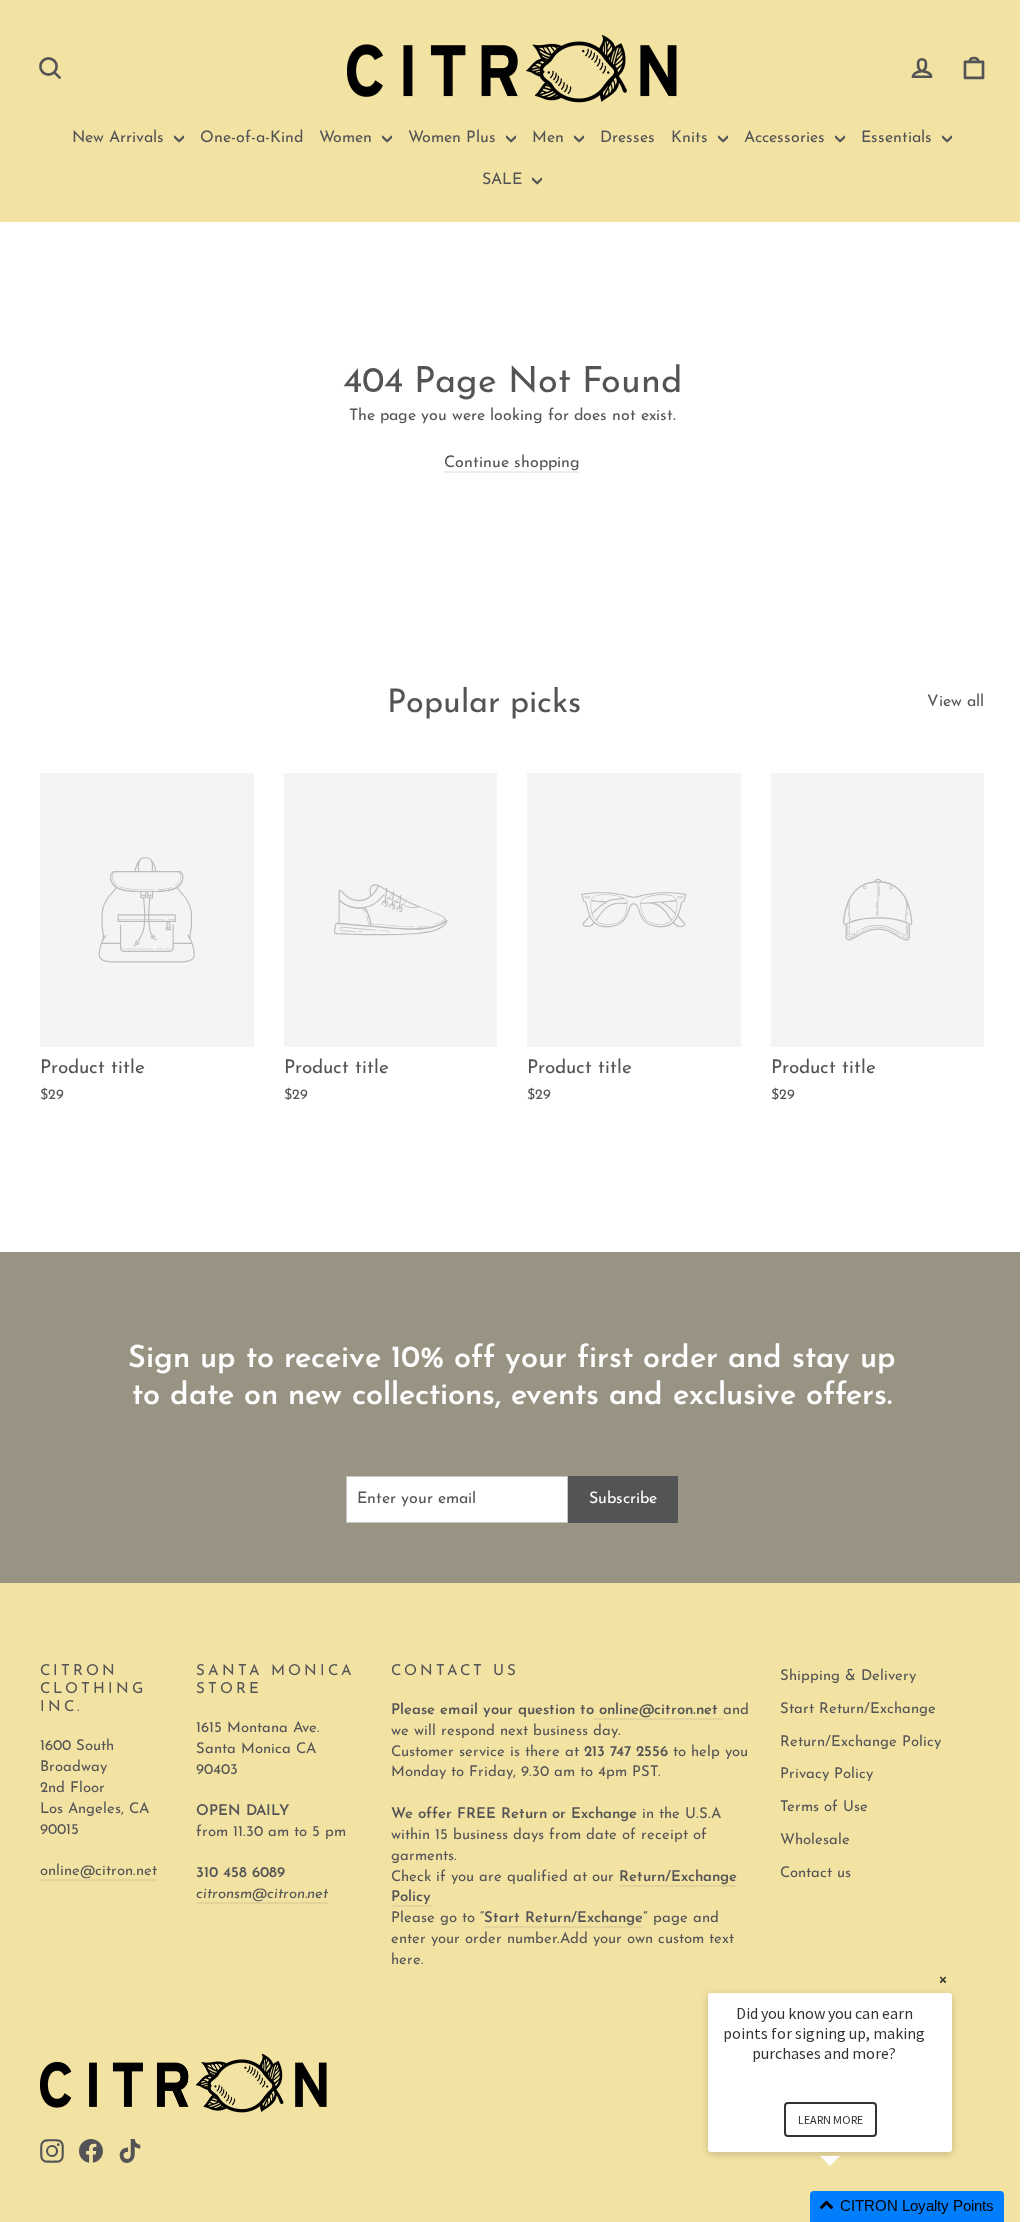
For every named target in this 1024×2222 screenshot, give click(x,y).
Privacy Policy (826, 1774)
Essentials (899, 138)
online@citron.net (98, 1871)
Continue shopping (512, 463)
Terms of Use (824, 1807)
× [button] (943, 1979)
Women (348, 138)
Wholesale (815, 1840)
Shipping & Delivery (848, 1676)
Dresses (627, 138)
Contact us (815, 1873)
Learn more (830, 2119)
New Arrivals (120, 138)
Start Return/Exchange (858, 1709)
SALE (504, 180)
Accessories (787, 138)
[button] (854, 2206)
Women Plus (454, 138)
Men (550, 138)
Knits (692, 138)
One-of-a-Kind (251, 138)
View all (955, 702)
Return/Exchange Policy (860, 1742)
